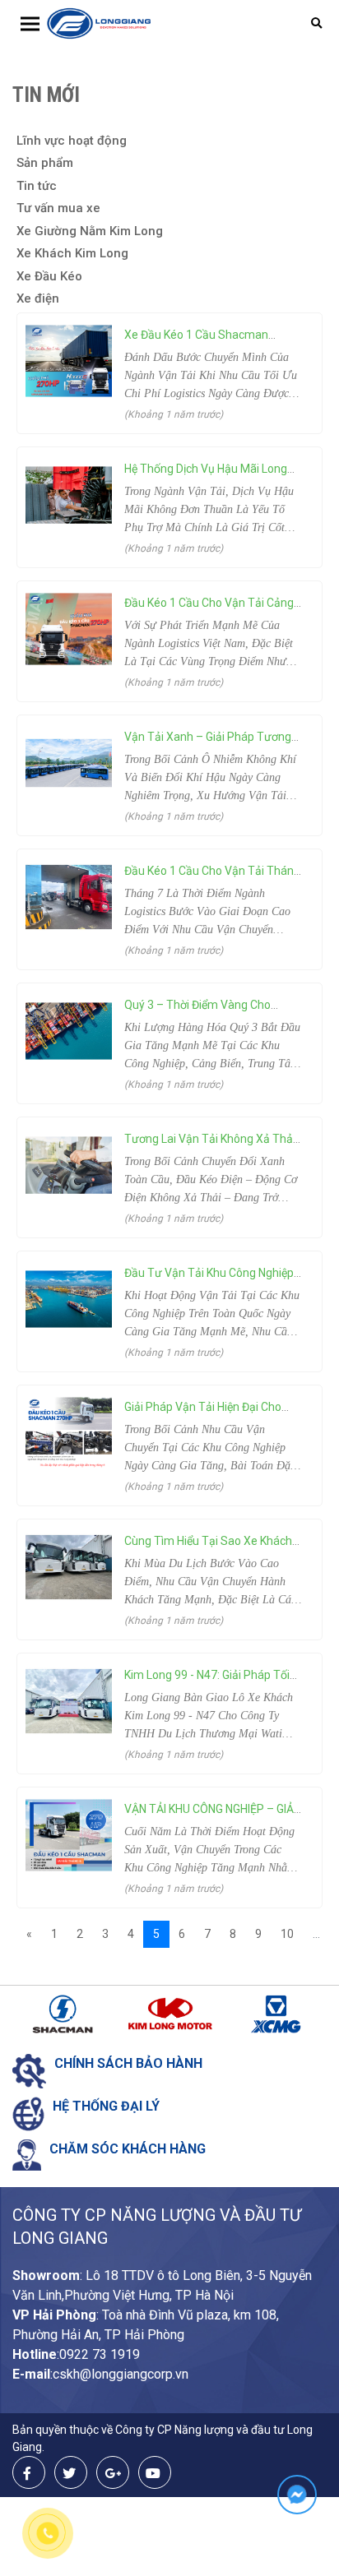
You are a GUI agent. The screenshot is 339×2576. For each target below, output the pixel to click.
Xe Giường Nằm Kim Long (90, 231)
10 (287, 1934)
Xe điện (38, 298)
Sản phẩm (45, 163)
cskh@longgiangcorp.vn (121, 2374)
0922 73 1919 (100, 2354)
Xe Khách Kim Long (72, 253)
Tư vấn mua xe (58, 208)
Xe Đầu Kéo (49, 276)
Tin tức (37, 186)
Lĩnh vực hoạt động (72, 141)
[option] (65, 2014)
